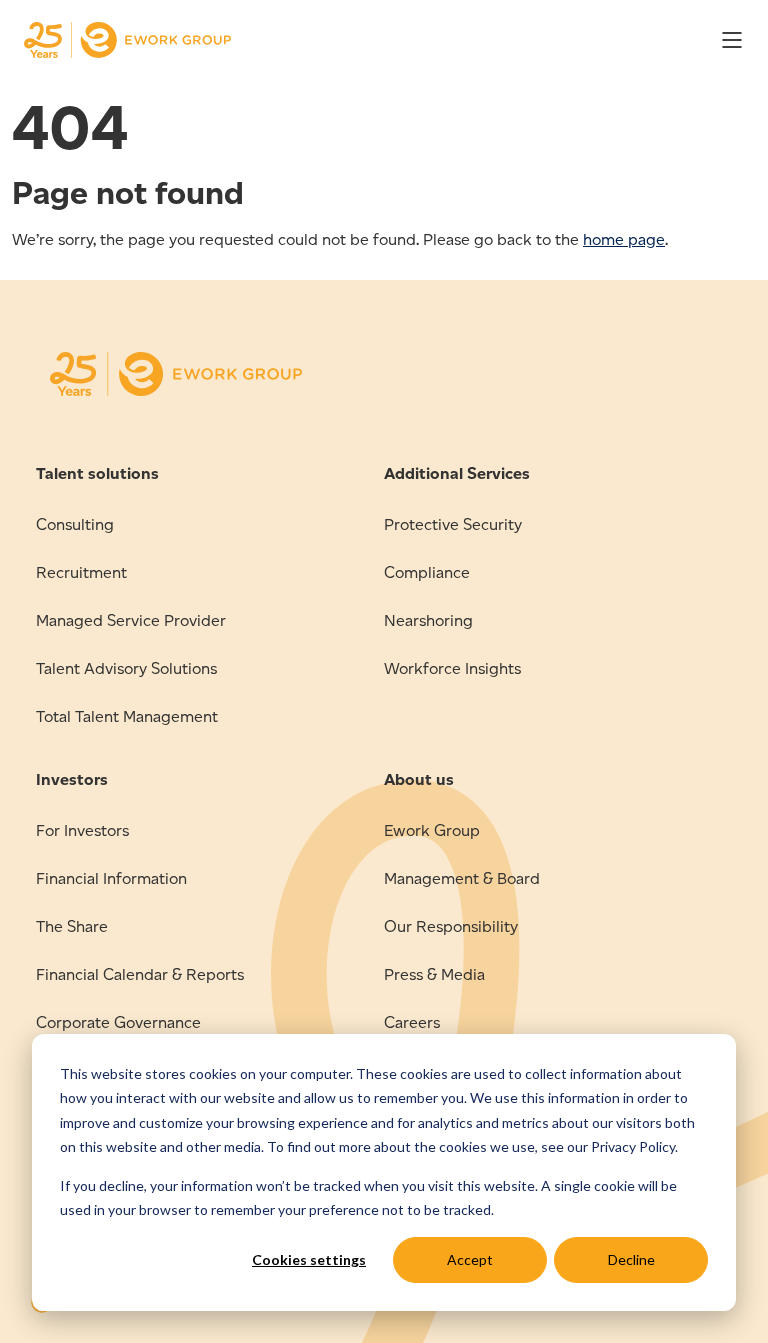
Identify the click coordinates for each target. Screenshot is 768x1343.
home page (624, 239)
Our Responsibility (451, 926)
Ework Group (432, 830)
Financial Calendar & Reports (140, 974)
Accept (470, 1259)
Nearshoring (428, 620)
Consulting (75, 524)
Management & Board (462, 878)
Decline (631, 1259)
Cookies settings (309, 1259)
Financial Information (111, 878)
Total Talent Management (127, 716)
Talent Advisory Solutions (126, 668)
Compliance (427, 572)
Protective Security (453, 524)
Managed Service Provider (131, 620)
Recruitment (81, 572)
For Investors (82, 830)
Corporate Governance (118, 1022)
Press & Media (434, 974)
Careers (412, 1022)
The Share (72, 926)
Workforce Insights (452, 668)
